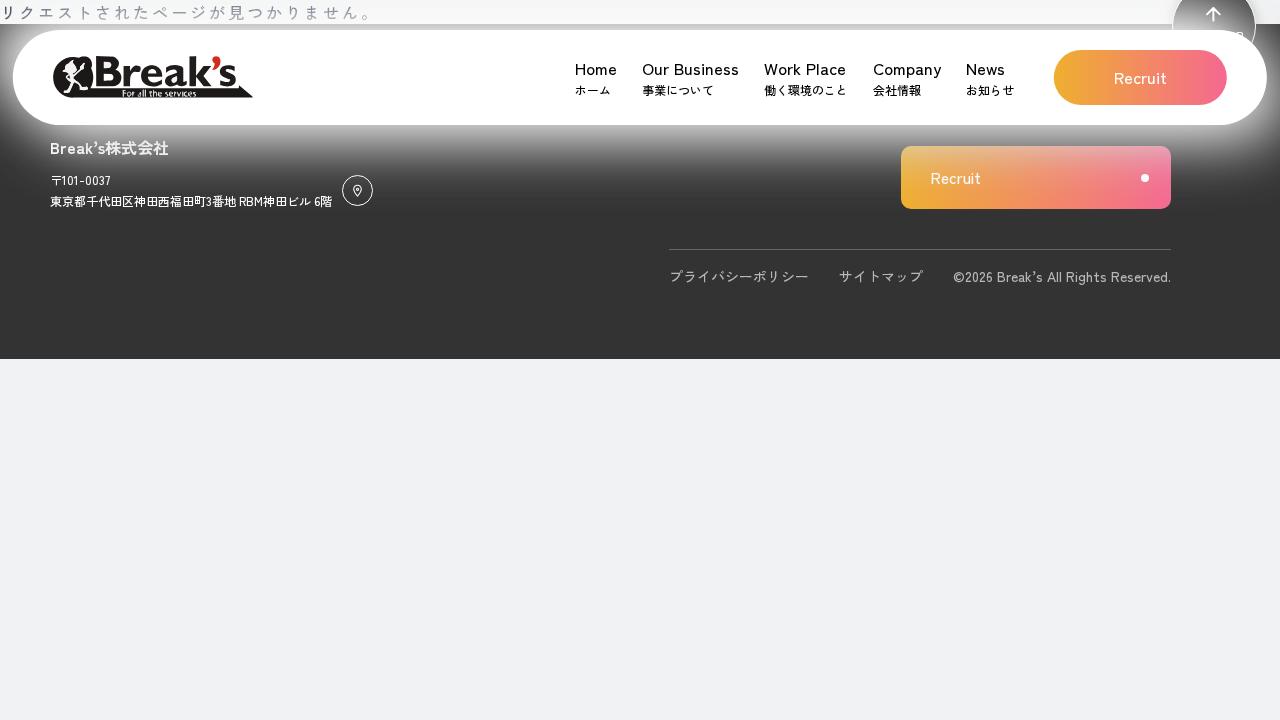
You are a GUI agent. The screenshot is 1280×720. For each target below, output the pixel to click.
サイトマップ (881, 276)
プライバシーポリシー (739, 276)
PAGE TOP (1214, 35)
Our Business (690, 68)
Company (907, 68)
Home (596, 68)
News (985, 68)
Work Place (805, 68)
